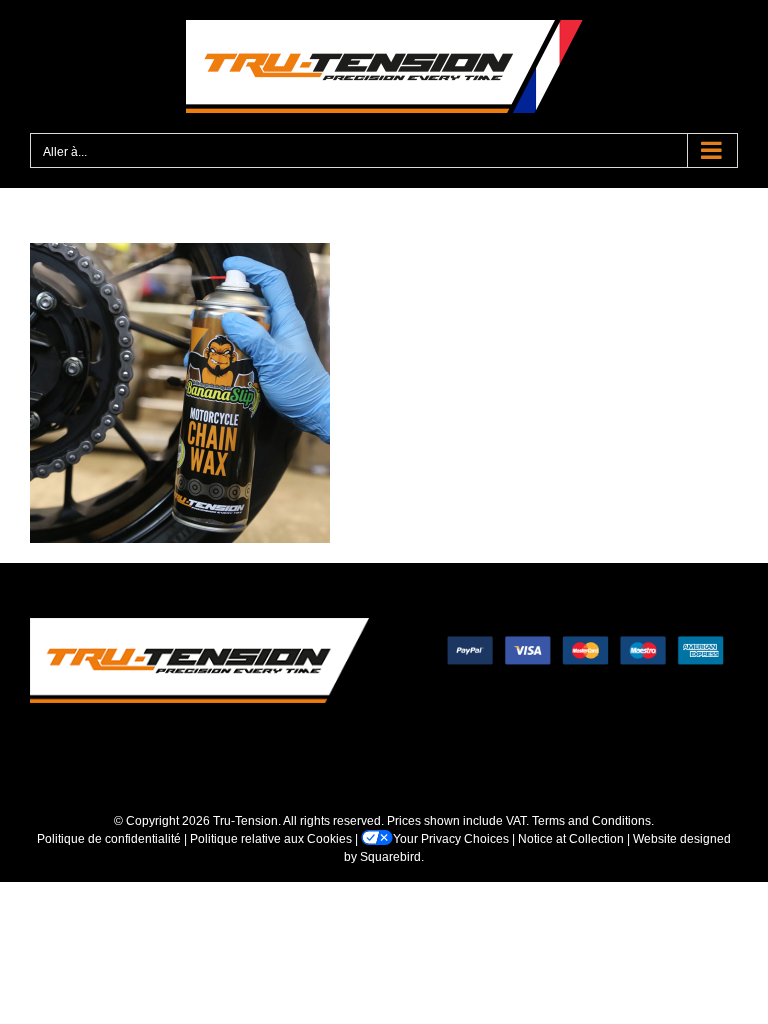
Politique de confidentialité (109, 839)
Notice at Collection (571, 839)
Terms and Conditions (591, 821)
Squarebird (390, 857)
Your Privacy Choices (451, 839)
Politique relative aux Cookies (271, 839)
